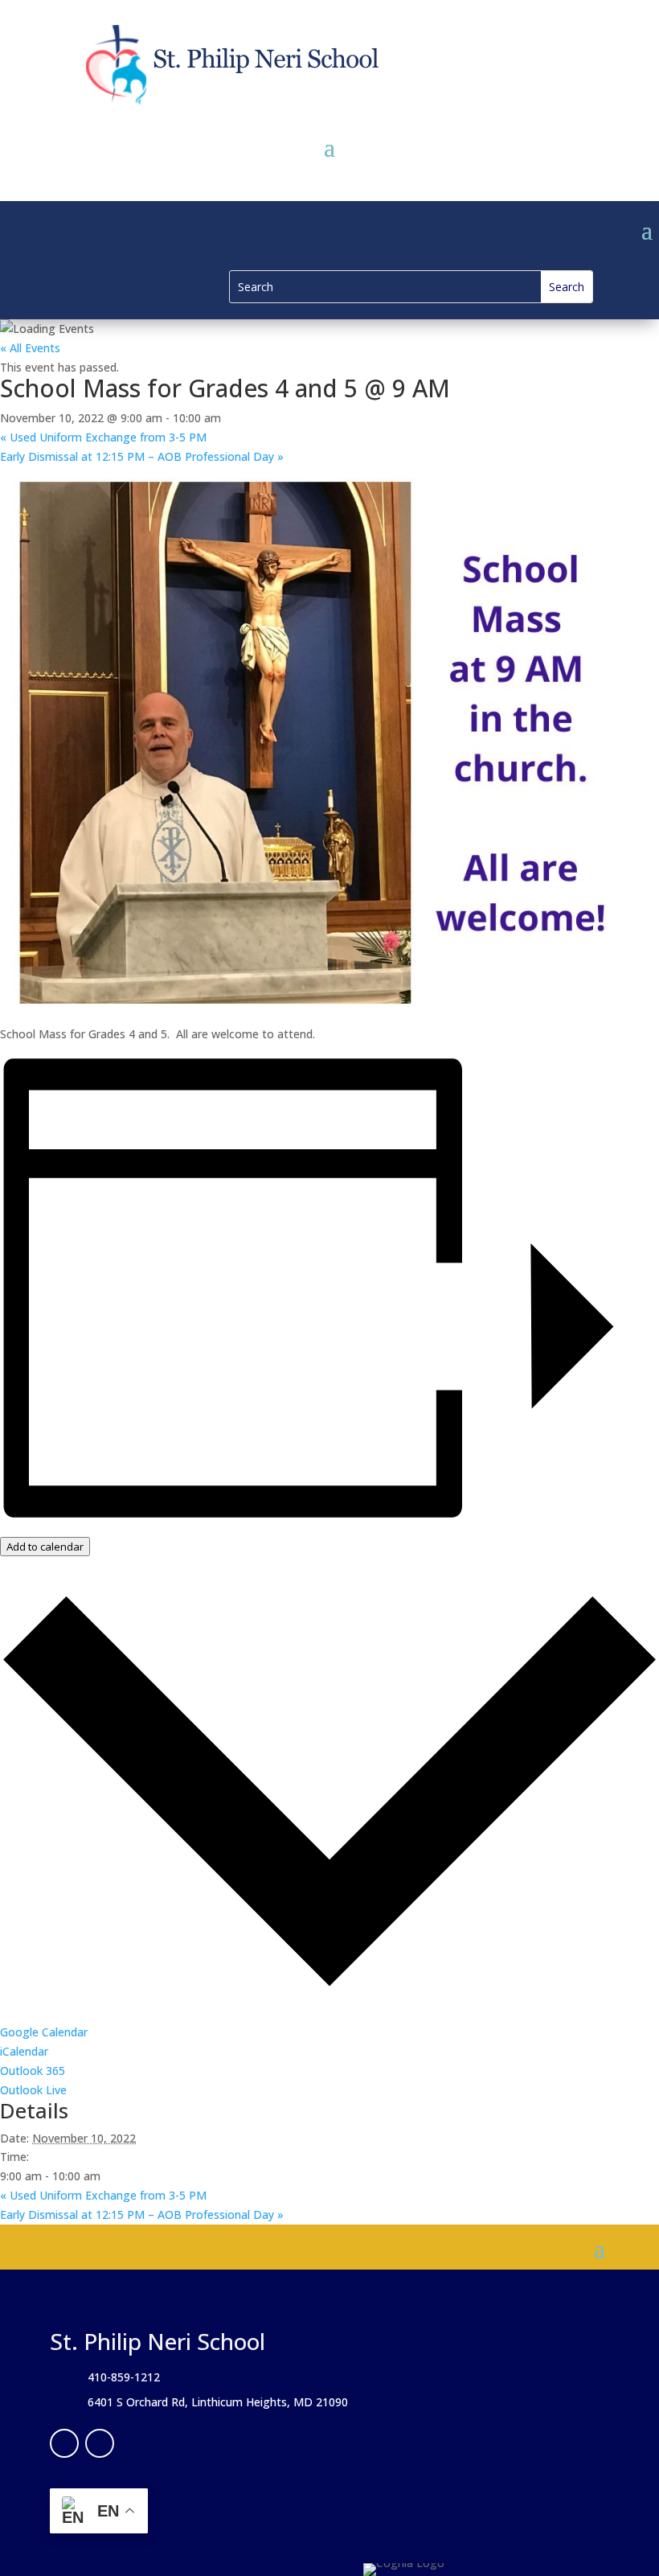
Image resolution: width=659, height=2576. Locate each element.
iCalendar (24, 2051)
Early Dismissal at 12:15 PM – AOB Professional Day (142, 456)
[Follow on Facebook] (64, 2443)
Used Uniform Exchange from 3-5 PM (103, 437)
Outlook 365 (33, 2071)
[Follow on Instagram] (100, 2443)
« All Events (30, 348)
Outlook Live (33, 2090)
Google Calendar (44, 2032)
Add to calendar (45, 1547)
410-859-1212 (124, 2377)
